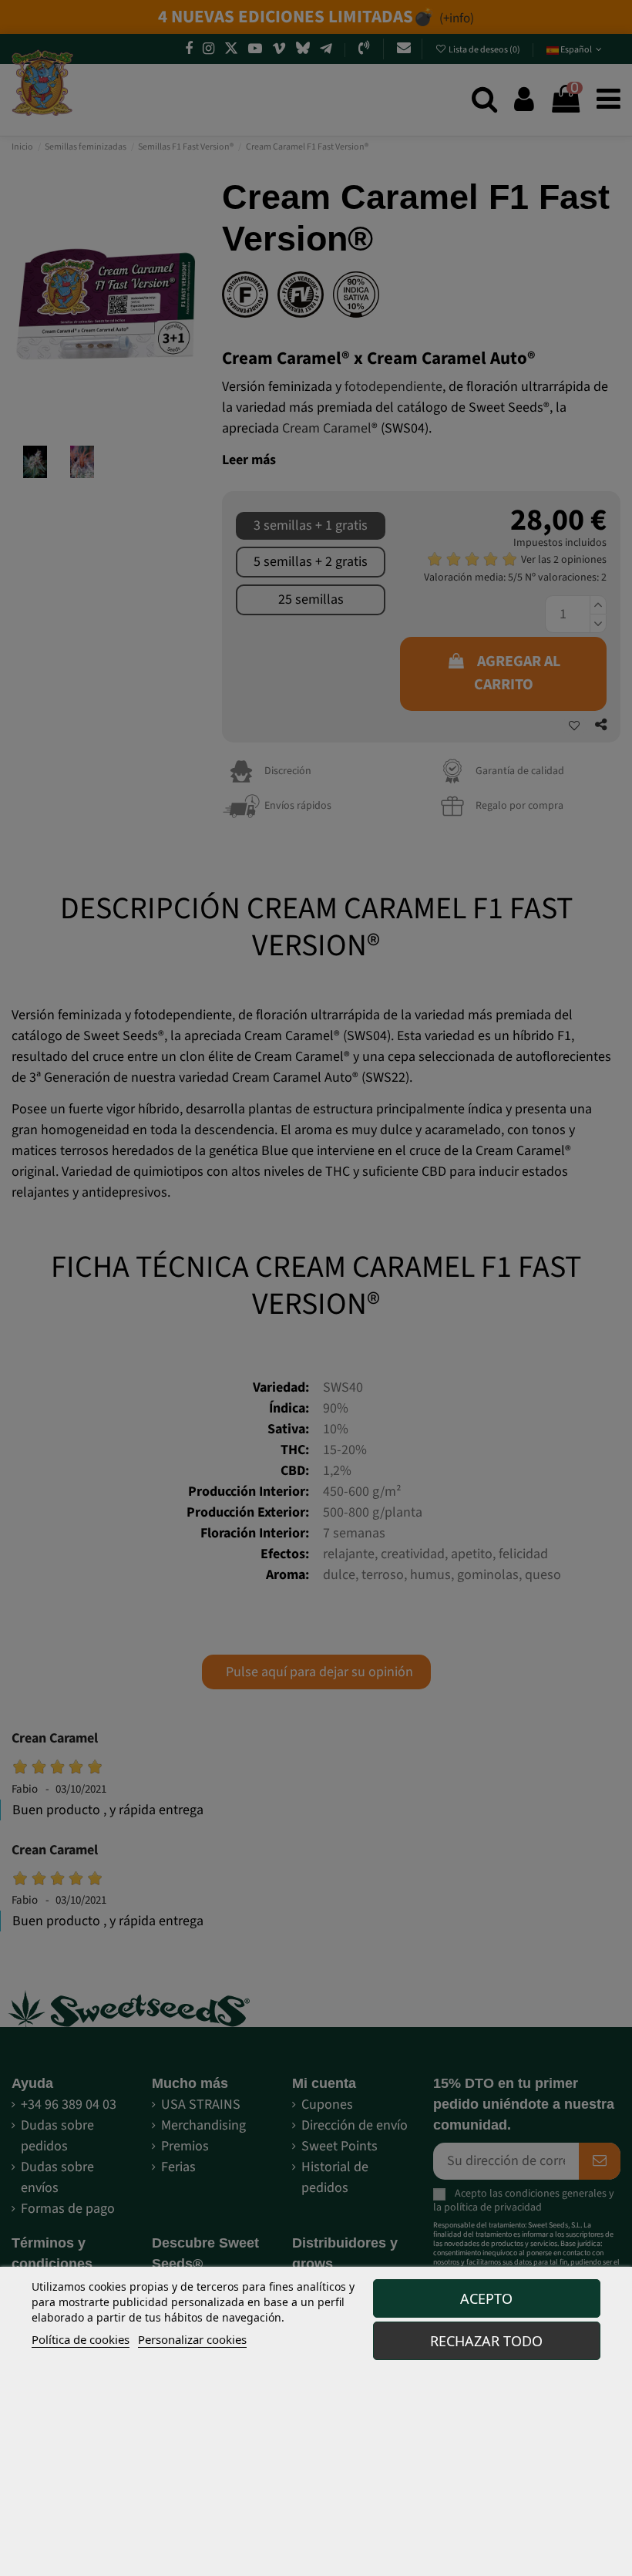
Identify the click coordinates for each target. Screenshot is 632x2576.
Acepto (486, 2298)
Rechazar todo (486, 2341)
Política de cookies (81, 2339)
